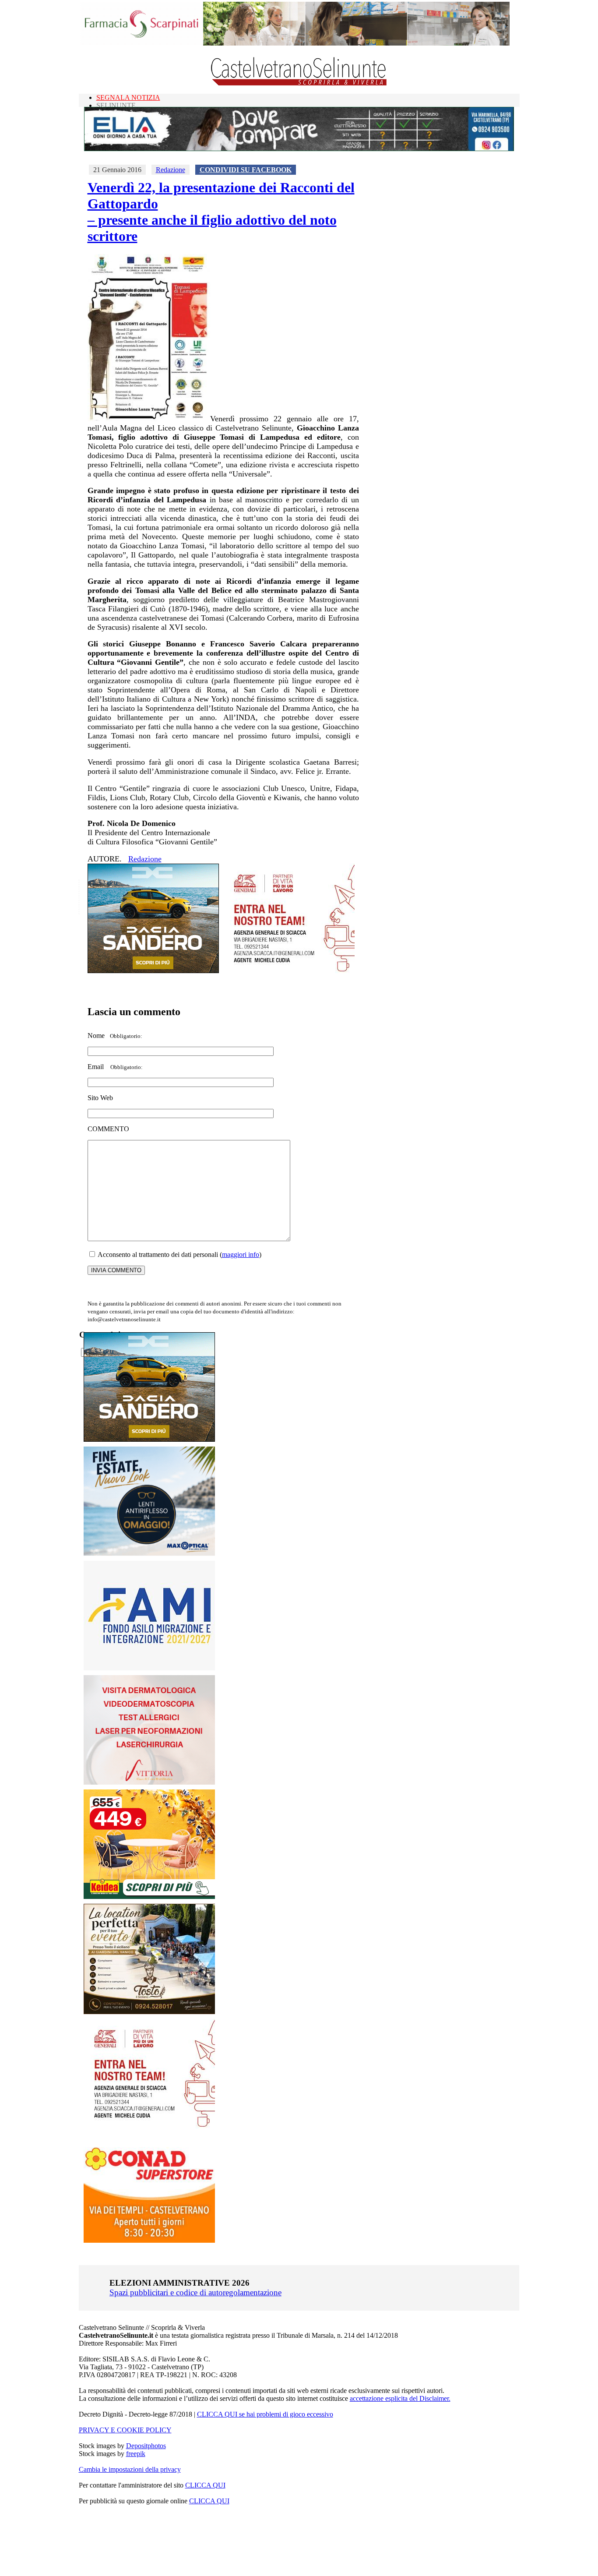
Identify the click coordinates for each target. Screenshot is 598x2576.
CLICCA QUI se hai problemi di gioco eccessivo (265, 2414)
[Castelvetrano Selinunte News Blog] (299, 83)
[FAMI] (149, 1668)
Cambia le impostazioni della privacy (130, 2469)
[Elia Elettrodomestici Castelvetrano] (299, 149)
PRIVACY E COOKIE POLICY (125, 2430)
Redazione (171, 170)
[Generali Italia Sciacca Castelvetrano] (289, 971)
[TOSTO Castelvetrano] (150, 2012)
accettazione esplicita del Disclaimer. (400, 2398)
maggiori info (241, 1254)
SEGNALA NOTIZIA (128, 97)
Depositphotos (146, 2446)
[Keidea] (149, 1897)
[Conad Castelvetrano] (149, 2240)
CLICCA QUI (205, 2485)
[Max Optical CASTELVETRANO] (149, 1554)
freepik (136, 2454)
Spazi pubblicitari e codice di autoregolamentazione (195, 2292)
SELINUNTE (116, 105)
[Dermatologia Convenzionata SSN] (149, 1782)
